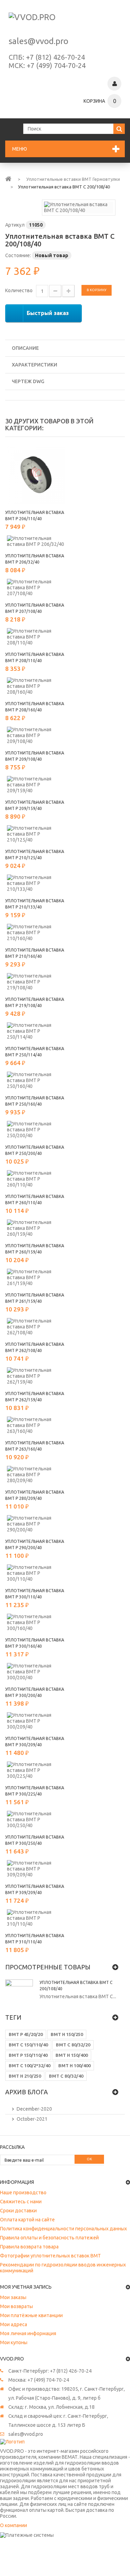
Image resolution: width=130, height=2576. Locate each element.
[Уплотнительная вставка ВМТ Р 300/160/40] (36, 1623)
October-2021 (32, 2119)
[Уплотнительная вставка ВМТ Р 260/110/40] (36, 1179)
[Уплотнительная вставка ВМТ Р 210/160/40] (36, 933)
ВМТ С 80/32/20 (73, 2045)
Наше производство (23, 2193)
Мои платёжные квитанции (31, 2315)
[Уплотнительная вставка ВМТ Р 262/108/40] (36, 1327)
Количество (19, 290)
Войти (114, 84)
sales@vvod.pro (38, 41)
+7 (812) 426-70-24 (55, 57)
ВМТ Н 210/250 (25, 2076)
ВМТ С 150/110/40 (28, 2045)
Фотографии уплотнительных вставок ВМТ (50, 2256)
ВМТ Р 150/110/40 (28, 2055)
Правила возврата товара (29, 2247)
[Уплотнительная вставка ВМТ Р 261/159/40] (36, 1278)
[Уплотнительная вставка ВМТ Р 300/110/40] (36, 1573)
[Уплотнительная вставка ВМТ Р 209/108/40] (36, 736)
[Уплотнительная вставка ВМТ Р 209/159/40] (36, 785)
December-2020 (34, 2109)
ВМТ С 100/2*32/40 (29, 2066)
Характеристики (34, 365)
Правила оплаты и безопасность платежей (49, 2238)
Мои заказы (13, 2297)
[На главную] (8, 178)
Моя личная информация (28, 2333)
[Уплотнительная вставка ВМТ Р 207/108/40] (36, 588)
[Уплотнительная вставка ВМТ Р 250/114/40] (36, 1031)
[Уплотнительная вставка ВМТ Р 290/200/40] (36, 1524)
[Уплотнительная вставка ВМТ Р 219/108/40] (36, 982)
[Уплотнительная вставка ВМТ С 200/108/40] (79, 207)
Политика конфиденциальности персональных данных (63, 2229)
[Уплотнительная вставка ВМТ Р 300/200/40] (36, 1672)
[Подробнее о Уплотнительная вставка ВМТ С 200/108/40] (19, 1993)
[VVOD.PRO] (65, 21)
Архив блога (27, 2092)
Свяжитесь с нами (21, 2202)
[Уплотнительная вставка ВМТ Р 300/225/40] (36, 1770)
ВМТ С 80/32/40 (66, 2076)
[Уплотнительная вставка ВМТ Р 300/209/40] (36, 1721)
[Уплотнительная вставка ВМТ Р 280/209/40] (36, 1475)
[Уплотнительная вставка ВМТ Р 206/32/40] (36, 541)
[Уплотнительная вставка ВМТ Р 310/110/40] (36, 1918)
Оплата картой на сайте (27, 2220)
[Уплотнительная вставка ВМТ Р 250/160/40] (36, 1080)
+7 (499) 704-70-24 (56, 65)
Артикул (15, 225)
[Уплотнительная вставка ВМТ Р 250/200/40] (36, 1130)
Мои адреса (14, 2324)
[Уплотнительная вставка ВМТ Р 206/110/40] (36, 475)
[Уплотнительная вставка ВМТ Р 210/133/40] (36, 883)
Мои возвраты (16, 2306)
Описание (25, 348)
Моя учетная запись (26, 2287)
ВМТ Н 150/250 (67, 2034)
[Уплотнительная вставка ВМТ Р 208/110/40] (36, 637)
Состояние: (18, 255)
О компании (14, 2525)
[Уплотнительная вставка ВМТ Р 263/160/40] (36, 1425)
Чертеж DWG (28, 381)
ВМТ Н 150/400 (72, 2055)
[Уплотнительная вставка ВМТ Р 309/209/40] (36, 1869)
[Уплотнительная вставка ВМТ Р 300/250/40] (36, 1820)
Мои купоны (14, 2342)
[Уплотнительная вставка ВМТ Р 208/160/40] (36, 686)
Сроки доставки (18, 2211)
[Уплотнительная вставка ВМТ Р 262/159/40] (36, 1376)
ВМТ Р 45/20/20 (26, 2034)
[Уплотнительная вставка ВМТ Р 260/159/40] (36, 1228)
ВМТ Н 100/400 (74, 2066)
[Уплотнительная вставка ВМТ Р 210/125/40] (36, 834)
